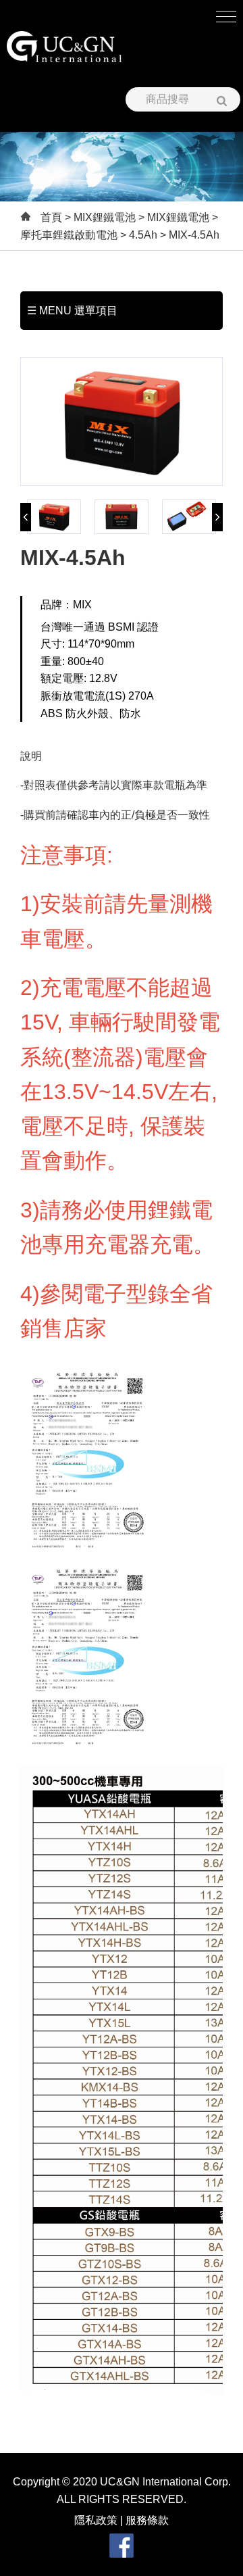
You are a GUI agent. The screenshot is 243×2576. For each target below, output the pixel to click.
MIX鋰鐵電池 (105, 217)
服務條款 (147, 2520)
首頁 (51, 217)
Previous (26, 517)
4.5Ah (143, 235)
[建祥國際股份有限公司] (64, 47)
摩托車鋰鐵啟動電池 (69, 235)
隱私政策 (96, 2520)
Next (217, 517)
